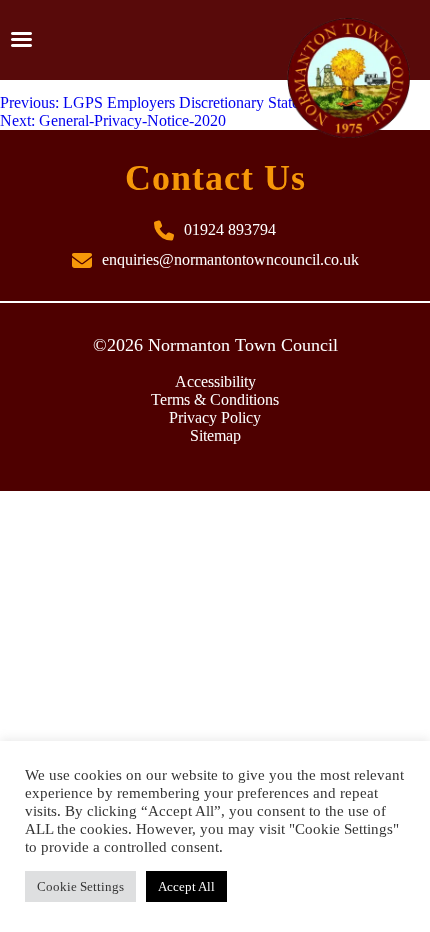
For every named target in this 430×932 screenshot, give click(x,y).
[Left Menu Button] (21, 40)
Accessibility (215, 381)
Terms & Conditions (215, 399)
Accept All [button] (186, 886)
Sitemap (215, 435)
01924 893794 (230, 229)
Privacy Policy (215, 417)
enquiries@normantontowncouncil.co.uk (230, 259)
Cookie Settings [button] (80, 886)
